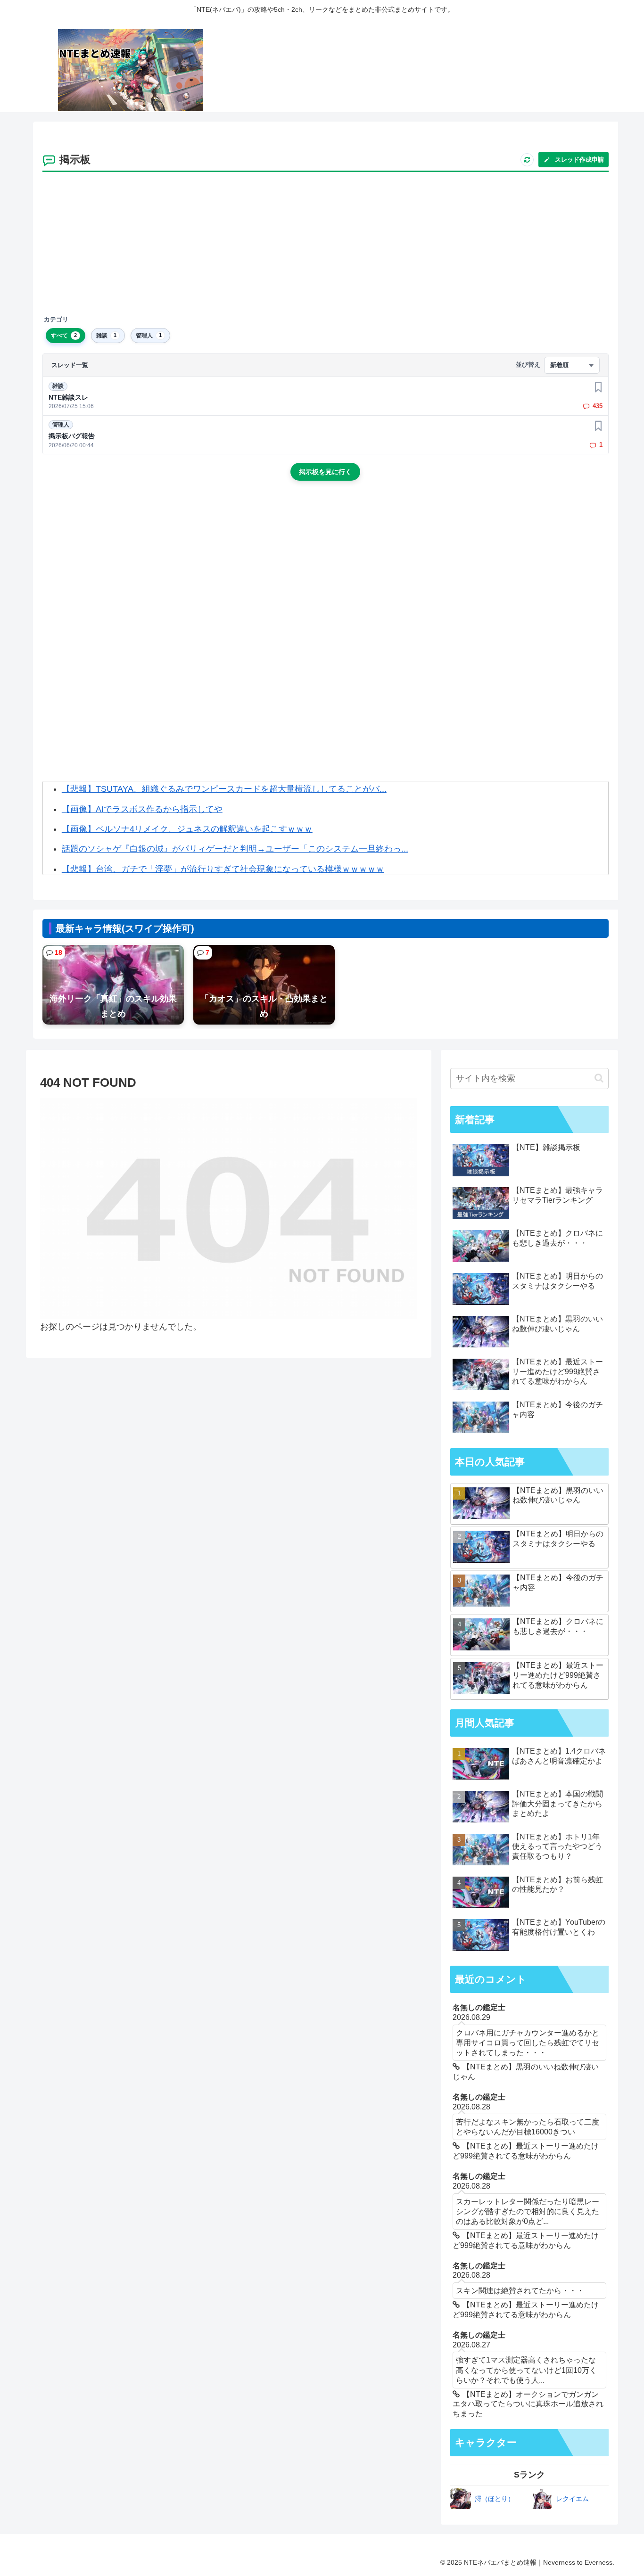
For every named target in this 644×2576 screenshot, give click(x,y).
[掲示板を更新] (527, 160)
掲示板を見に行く (325, 472)
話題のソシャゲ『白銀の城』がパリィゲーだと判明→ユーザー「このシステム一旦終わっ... (235, 849)
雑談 (58, 386)
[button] (599, 1078)
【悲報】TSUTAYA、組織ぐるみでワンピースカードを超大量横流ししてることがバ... (224, 789)
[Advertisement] (325, 244)
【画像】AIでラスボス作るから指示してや (142, 809)
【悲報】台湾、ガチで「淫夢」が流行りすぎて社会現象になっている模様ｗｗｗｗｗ (223, 869)
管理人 (61, 425)
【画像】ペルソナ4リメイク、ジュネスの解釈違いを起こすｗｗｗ (187, 829)
